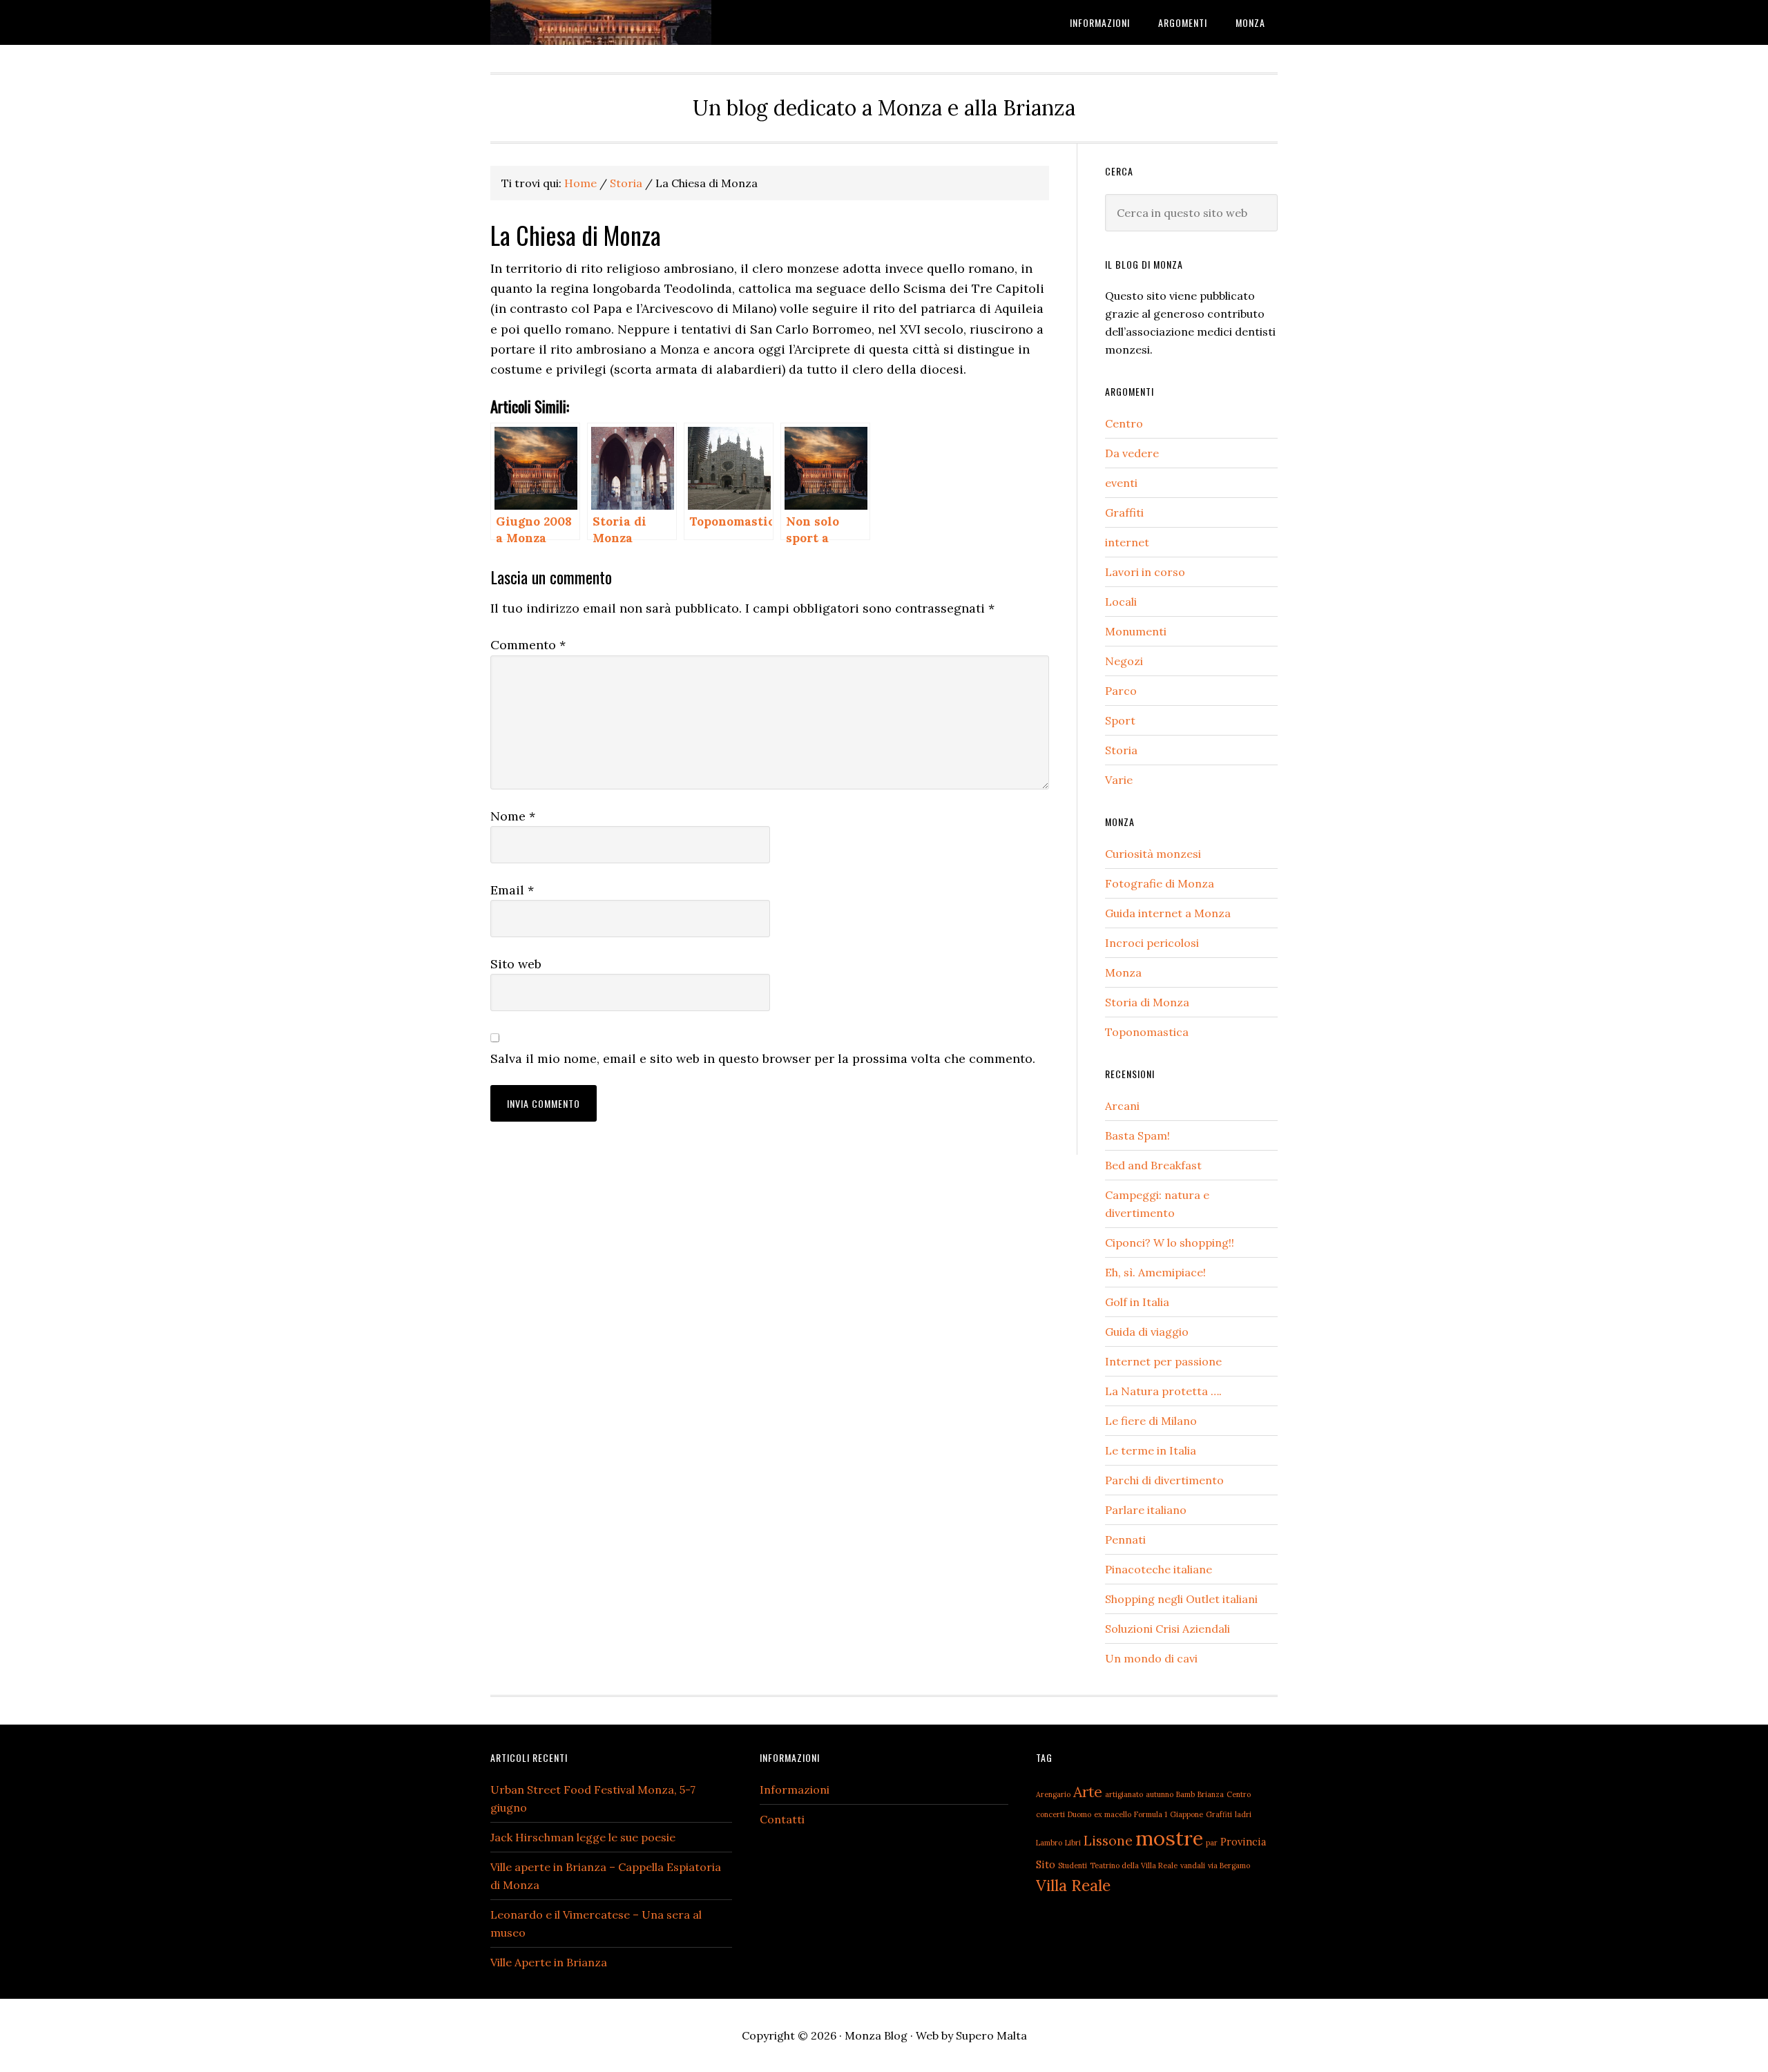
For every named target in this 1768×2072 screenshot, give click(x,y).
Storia (1121, 750)
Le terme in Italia (1151, 1450)
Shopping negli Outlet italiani (1181, 1599)
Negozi (1124, 661)
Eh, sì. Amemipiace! (1155, 1272)
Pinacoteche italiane (1159, 1569)
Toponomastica (1147, 1032)
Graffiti (1124, 512)
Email (512, 890)
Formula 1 (1151, 1814)
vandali (1193, 1865)
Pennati (1125, 1539)
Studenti (1073, 1865)
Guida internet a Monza (1168, 913)
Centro (1124, 423)
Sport (1120, 720)
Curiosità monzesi (1153, 854)
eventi (1121, 483)
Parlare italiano (1146, 1510)
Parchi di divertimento (1164, 1480)
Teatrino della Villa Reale (1134, 1865)
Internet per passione (1163, 1361)
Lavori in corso (1145, 572)
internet (1127, 542)
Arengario (1053, 1794)
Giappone (1186, 1814)
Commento (528, 645)
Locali (1121, 602)
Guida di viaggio (1147, 1332)
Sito (1046, 1864)
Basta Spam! (1137, 1135)
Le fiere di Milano (1151, 1421)
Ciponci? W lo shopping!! (1170, 1243)
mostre (1169, 1838)
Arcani (1122, 1106)
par (1212, 1843)
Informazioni (795, 1790)
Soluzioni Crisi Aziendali (1168, 1629)
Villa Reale (1073, 1885)
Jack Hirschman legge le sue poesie (583, 1837)
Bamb (1185, 1794)
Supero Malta (991, 2035)
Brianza (1211, 1794)
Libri (1073, 1843)
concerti (1050, 1814)
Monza (1123, 972)
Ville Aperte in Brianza (549, 1962)
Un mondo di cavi (1151, 1658)
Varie (1119, 780)
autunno (1160, 1794)
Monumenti (1136, 631)
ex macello (1113, 1814)
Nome (513, 816)
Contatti (782, 1819)
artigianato (1124, 1794)
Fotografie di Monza (1160, 883)
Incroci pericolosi (1152, 943)
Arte (1088, 1792)
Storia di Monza (1147, 1002)
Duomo (1079, 1814)
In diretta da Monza (601, 22)
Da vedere (1132, 453)
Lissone (1108, 1840)
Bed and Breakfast (1153, 1165)
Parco (1121, 691)
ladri (1243, 1814)
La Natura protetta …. (1163, 1391)
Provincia (1243, 1842)
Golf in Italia (1137, 1302)
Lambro (1049, 1843)
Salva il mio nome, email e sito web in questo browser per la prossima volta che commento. (763, 1058)
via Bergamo (1229, 1865)
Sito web (516, 964)
